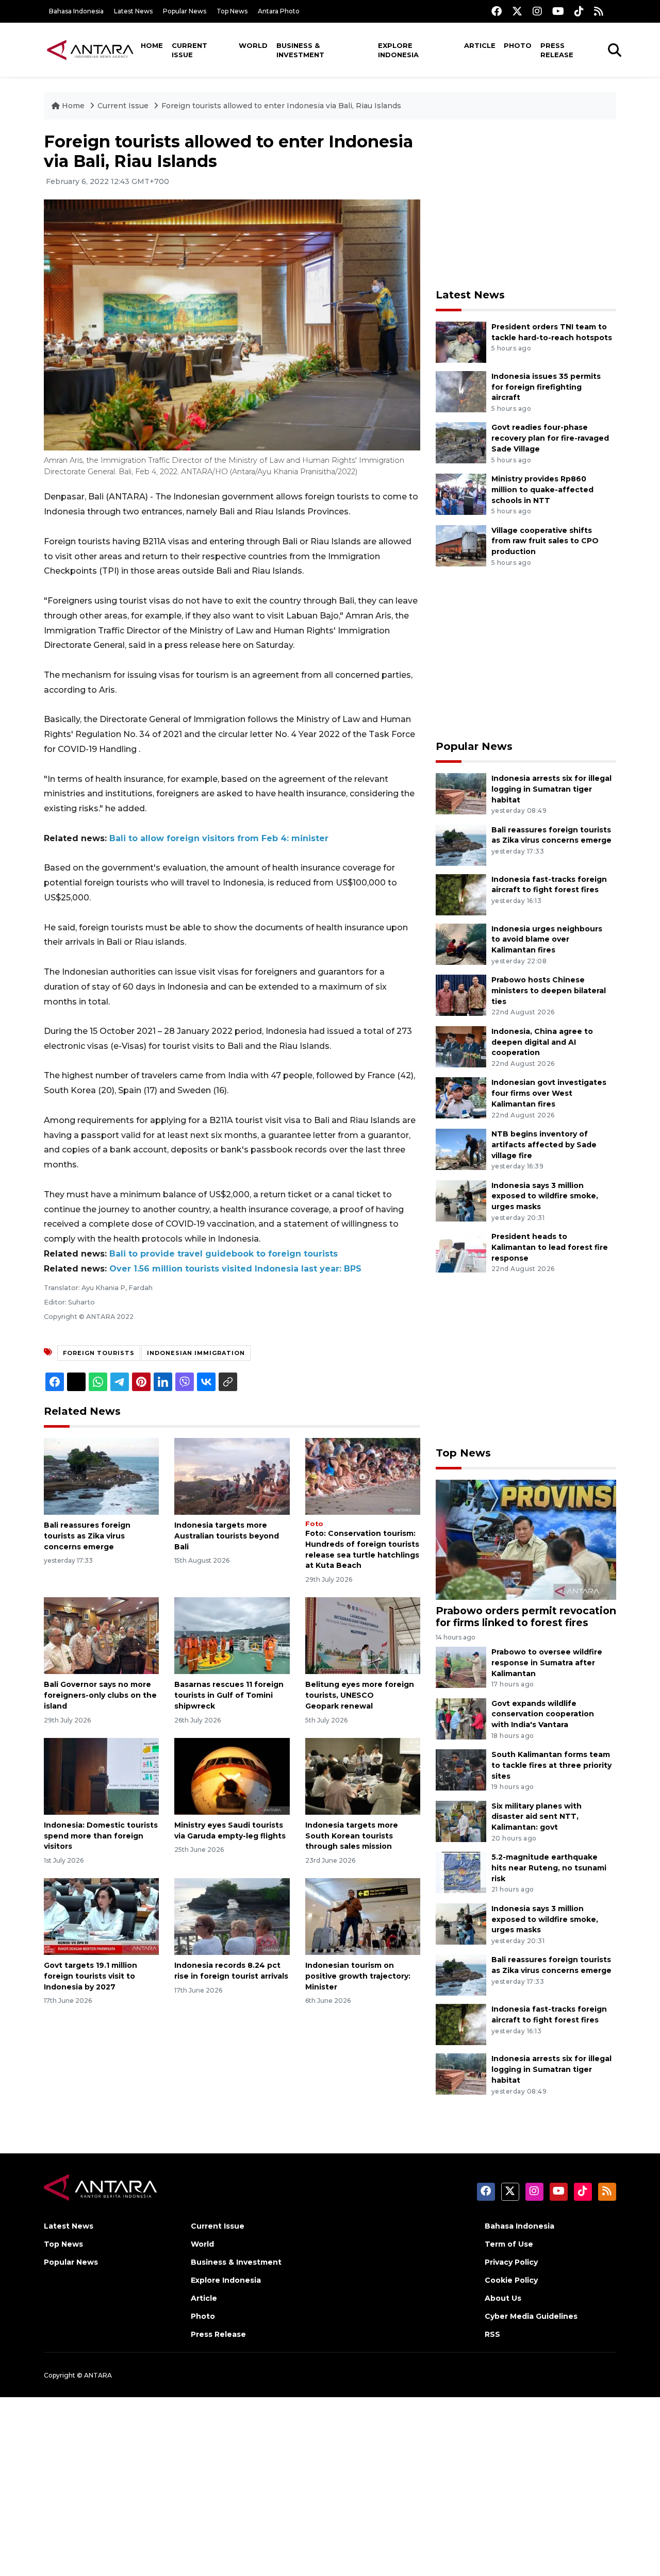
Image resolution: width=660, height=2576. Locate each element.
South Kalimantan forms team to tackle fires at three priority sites (551, 1765)
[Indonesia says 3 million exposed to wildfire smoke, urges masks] (461, 1200)
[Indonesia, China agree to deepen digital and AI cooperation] (461, 1046)
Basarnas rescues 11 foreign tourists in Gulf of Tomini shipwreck (229, 1695)
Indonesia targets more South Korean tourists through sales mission (352, 1836)
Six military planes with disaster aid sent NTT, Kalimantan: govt (537, 1817)
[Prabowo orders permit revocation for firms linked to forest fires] (526, 1539)
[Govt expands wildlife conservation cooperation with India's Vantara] (461, 1718)
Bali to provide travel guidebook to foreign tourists (224, 1254)
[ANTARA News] (90, 49)
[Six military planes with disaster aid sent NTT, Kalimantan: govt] (461, 1821)
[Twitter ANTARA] (517, 11)
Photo (518, 45)
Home (152, 45)
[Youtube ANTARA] (558, 11)
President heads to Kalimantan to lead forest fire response (550, 1247)
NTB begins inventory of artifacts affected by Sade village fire (544, 1145)
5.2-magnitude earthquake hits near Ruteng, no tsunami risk (549, 1868)
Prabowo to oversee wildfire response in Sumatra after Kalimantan (547, 1663)
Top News (232, 11)
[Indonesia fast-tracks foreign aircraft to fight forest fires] (461, 894)
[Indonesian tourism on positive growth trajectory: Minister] (363, 1916)
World (253, 45)
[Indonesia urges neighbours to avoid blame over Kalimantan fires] (461, 943)
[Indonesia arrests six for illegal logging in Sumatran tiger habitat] (461, 793)
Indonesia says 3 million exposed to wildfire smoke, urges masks (545, 1196)
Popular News (185, 11)
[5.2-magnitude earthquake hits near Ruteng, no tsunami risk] (461, 1872)
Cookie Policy (511, 2280)
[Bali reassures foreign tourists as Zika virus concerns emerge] (101, 1476)
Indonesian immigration (196, 1353)
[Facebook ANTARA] (497, 11)
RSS (492, 2334)
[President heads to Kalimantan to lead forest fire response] (461, 1251)
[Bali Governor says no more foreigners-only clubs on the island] (101, 1635)
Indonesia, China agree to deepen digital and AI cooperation (542, 1042)
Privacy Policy (511, 2262)
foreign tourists (99, 1353)
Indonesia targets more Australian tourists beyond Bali (227, 1536)
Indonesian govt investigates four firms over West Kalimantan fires (549, 1093)
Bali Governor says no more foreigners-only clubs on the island (100, 1695)
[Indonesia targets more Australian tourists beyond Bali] (232, 1476)
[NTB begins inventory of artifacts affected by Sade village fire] (461, 1149)
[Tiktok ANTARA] (579, 11)
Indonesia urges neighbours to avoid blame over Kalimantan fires (547, 940)
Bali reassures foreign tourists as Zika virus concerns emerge (87, 1536)
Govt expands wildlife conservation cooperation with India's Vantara (543, 1714)
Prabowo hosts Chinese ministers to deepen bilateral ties (549, 991)
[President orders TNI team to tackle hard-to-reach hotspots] (461, 341)
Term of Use (509, 2244)
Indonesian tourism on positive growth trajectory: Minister (358, 1976)
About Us (503, 2298)
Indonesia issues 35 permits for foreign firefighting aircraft (546, 387)
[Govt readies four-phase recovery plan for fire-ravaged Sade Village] (461, 442)
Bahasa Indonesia (76, 11)
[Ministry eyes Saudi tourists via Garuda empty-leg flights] (232, 1776)
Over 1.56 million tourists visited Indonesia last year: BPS (235, 1269)
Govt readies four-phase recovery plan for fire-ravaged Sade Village (550, 438)
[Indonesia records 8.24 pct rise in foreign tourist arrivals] (232, 1916)
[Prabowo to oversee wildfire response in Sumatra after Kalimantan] (461, 1667)
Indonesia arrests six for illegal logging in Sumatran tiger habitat (551, 789)
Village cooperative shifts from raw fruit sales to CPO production (545, 541)
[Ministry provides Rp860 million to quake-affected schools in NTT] (461, 494)
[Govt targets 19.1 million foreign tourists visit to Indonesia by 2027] (101, 1916)
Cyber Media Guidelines (531, 2316)
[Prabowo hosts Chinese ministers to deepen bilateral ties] (461, 994)
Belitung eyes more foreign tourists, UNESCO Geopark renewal (360, 1695)
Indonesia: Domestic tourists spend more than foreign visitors (101, 1836)
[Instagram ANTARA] (537, 11)
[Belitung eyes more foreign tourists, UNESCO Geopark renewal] (363, 1635)
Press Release (557, 50)
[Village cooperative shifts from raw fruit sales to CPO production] (461, 545)
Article (480, 45)
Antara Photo (279, 11)
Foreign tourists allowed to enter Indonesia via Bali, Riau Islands (281, 106)
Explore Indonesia (398, 50)
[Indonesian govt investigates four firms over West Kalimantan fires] (461, 1098)
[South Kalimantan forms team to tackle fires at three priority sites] (461, 1769)
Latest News (133, 11)
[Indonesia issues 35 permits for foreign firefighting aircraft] (461, 391)
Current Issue (189, 50)
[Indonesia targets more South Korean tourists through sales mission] (363, 1776)
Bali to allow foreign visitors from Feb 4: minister (219, 838)
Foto (314, 1524)
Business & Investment (300, 50)
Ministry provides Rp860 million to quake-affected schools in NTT (542, 490)
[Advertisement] (526, 204)
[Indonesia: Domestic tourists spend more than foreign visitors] (101, 1776)
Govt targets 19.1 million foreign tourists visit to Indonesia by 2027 (90, 1976)
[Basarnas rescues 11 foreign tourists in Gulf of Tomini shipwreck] (232, 1635)
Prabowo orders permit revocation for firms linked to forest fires (526, 1617)
